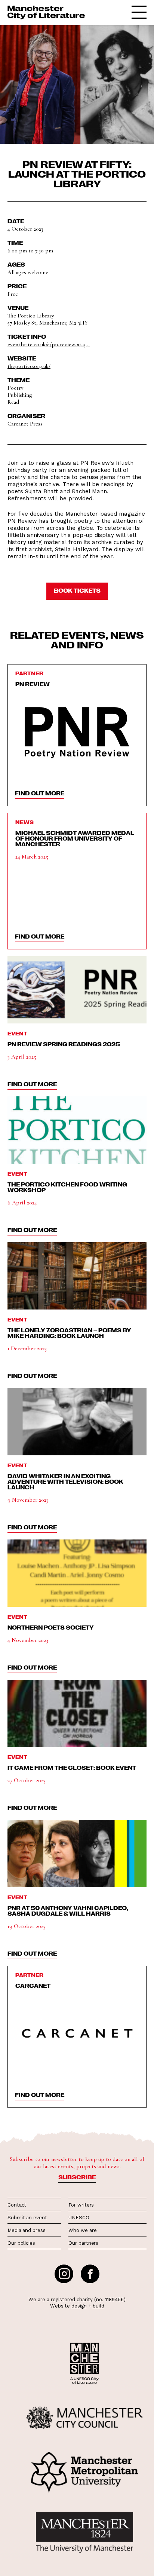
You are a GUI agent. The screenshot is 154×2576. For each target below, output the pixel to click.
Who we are (82, 2230)
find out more (40, 793)
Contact (17, 2205)
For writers (81, 2205)
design (79, 2306)
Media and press (27, 2230)
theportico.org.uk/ (29, 366)
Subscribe (77, 2177)
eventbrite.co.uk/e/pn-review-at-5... (49, 344)
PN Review (33, 684)
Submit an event (27, 2218)
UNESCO (79, 2218)
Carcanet (33, 1986)
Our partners (83, 2243)
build (98, 2306)
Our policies (21, 2243)
